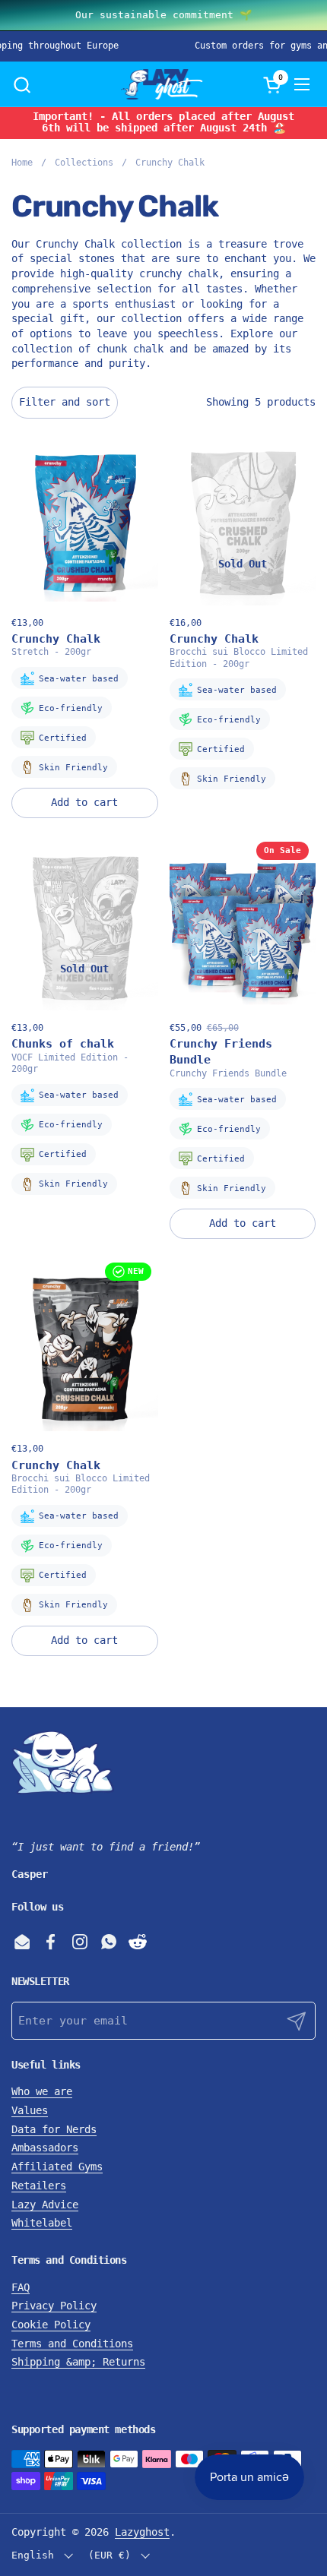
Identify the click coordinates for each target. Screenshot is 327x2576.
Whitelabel (42, 2223)
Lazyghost (142, 2532)
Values (30, 2110)
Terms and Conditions (72, 2344)
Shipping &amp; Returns (78, 2362)
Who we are (42, 2091)
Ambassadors (45, 2148)
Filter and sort (65, 402)
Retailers (39, 2186)
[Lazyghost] (162, 84)
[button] (22, 85)
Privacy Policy (54, 2306)
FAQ (21, 2287)
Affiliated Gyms (57, 2167)
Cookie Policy (51, 2325)
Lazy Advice (45, 2205)
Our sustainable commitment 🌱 (163, 15)
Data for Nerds (54, 2129)
